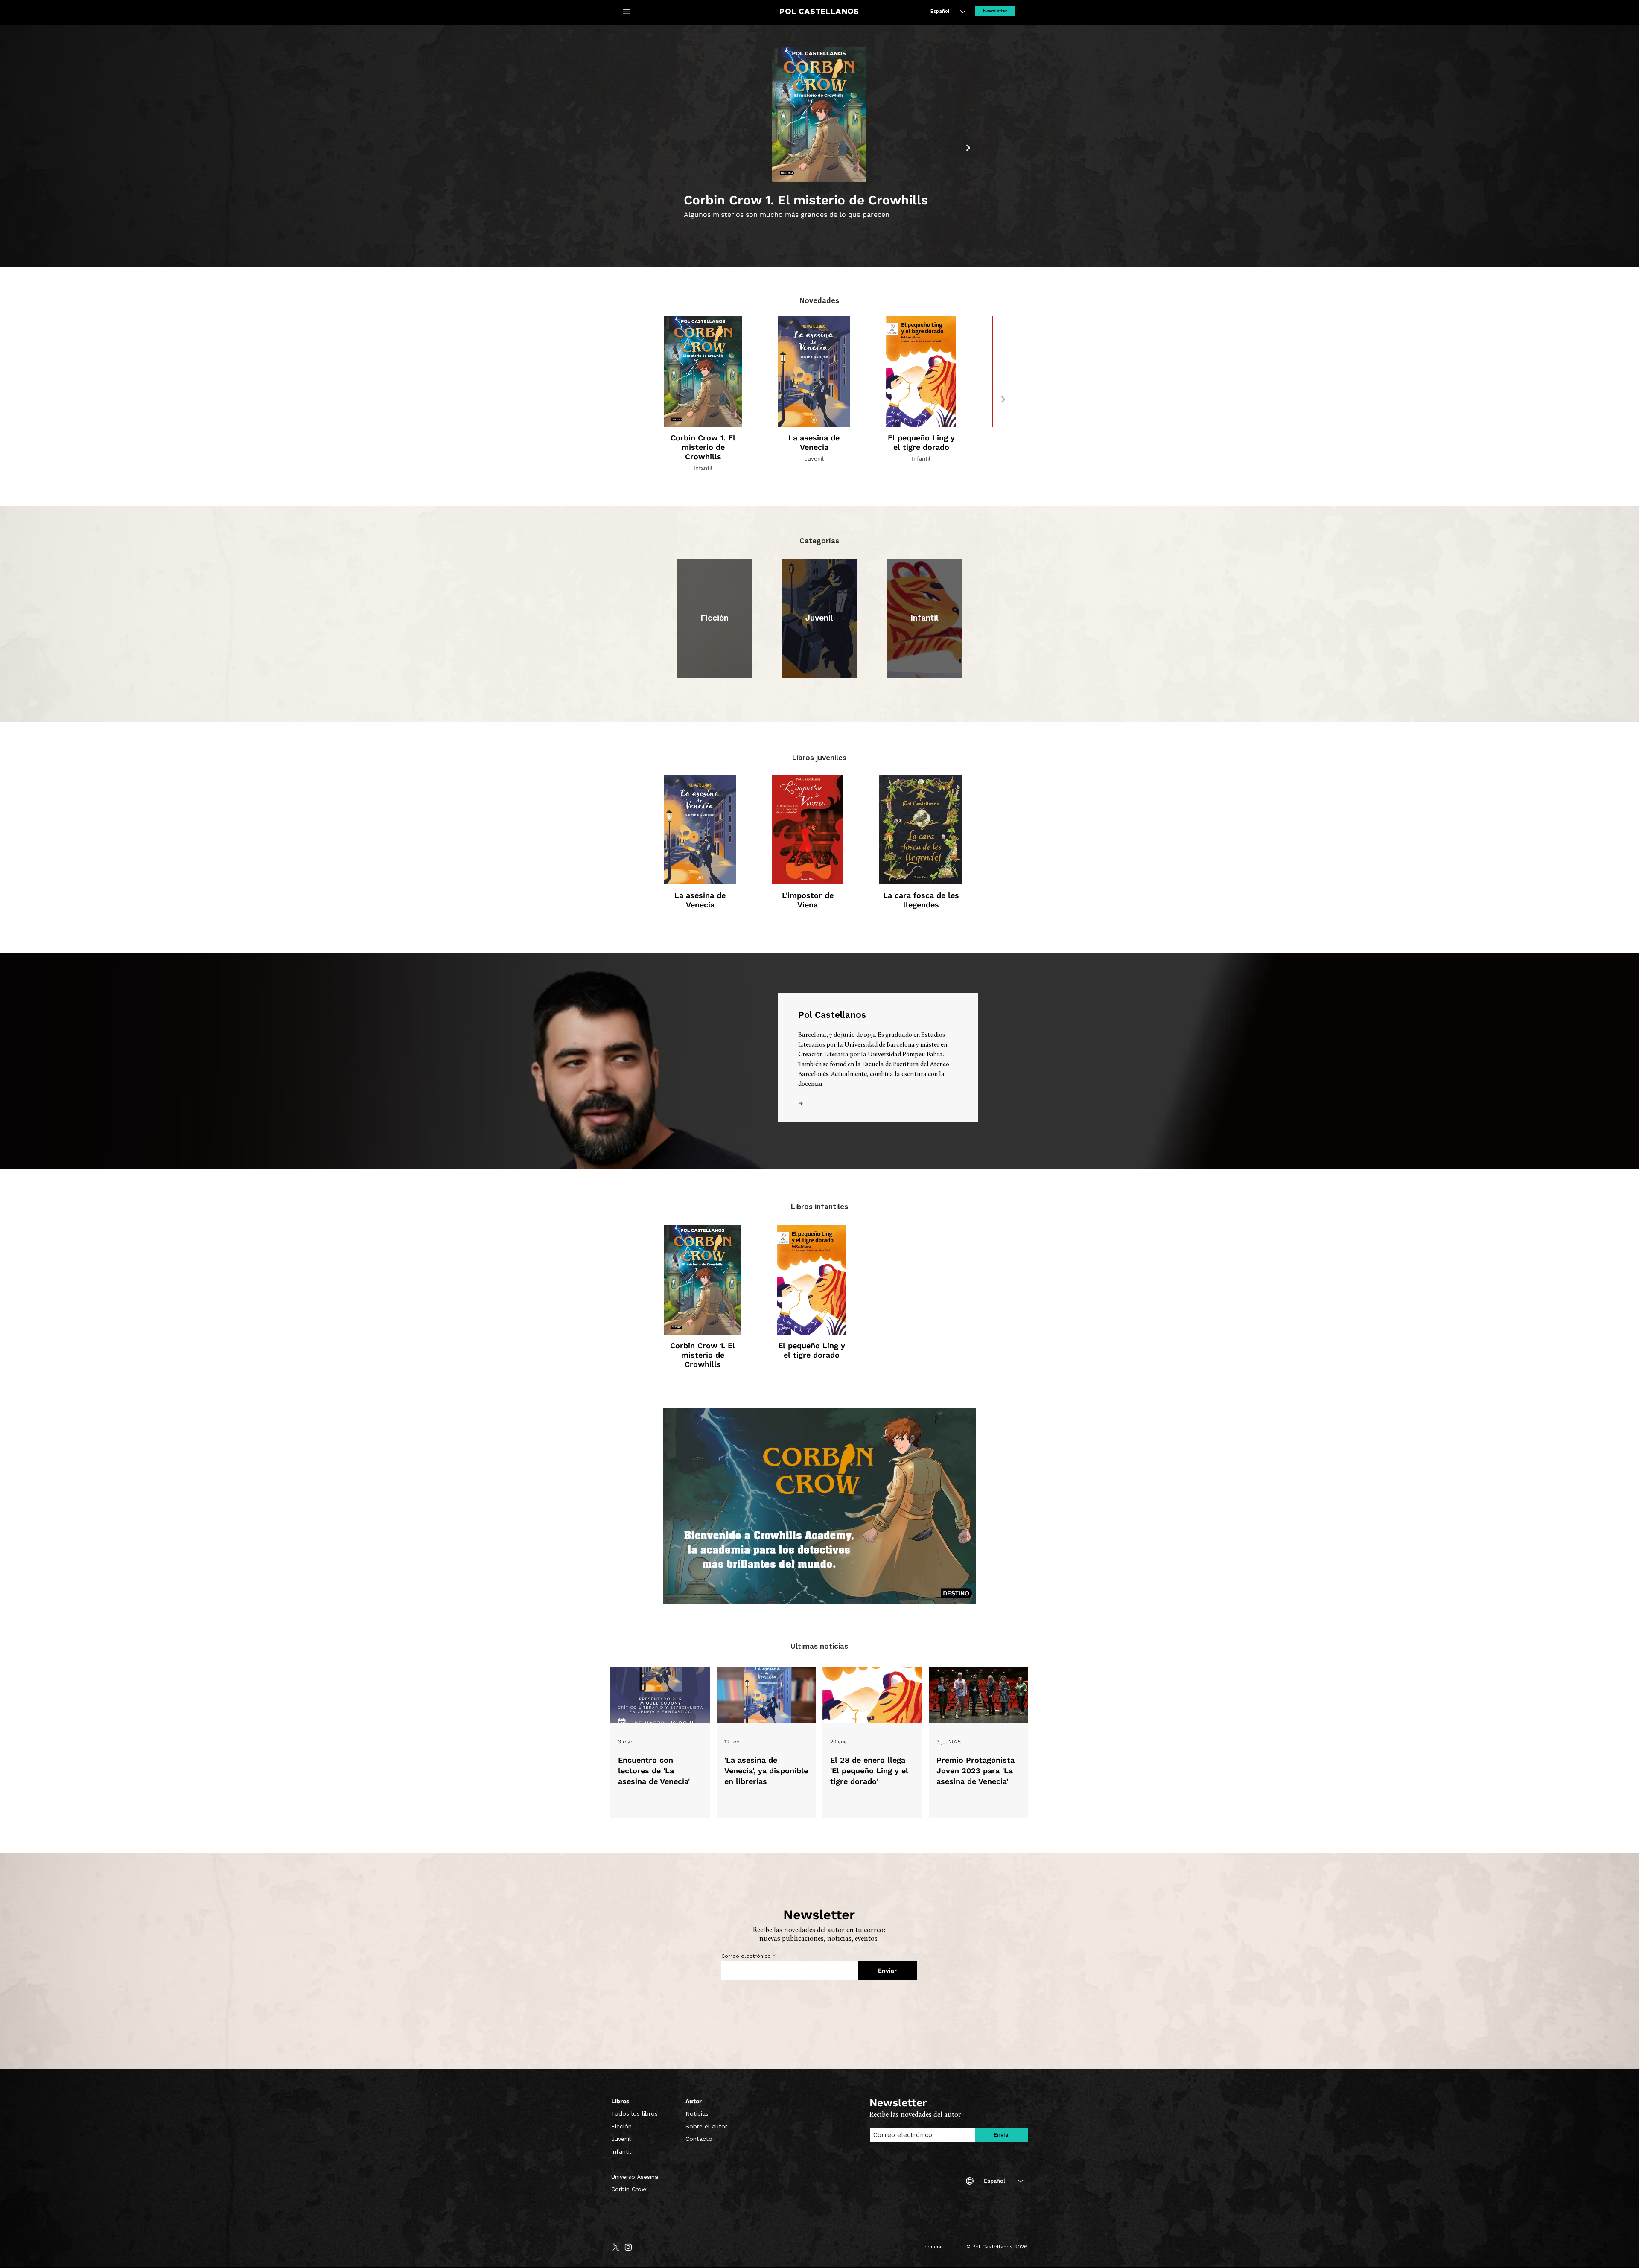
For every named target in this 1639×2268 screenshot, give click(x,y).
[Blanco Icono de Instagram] (628, 2247)
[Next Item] (968, 147)
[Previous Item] (670, 147)
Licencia (936, 2247)
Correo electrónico (746, 1956)
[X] (616, 2247)
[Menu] (627, 12)
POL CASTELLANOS (819, 12)
